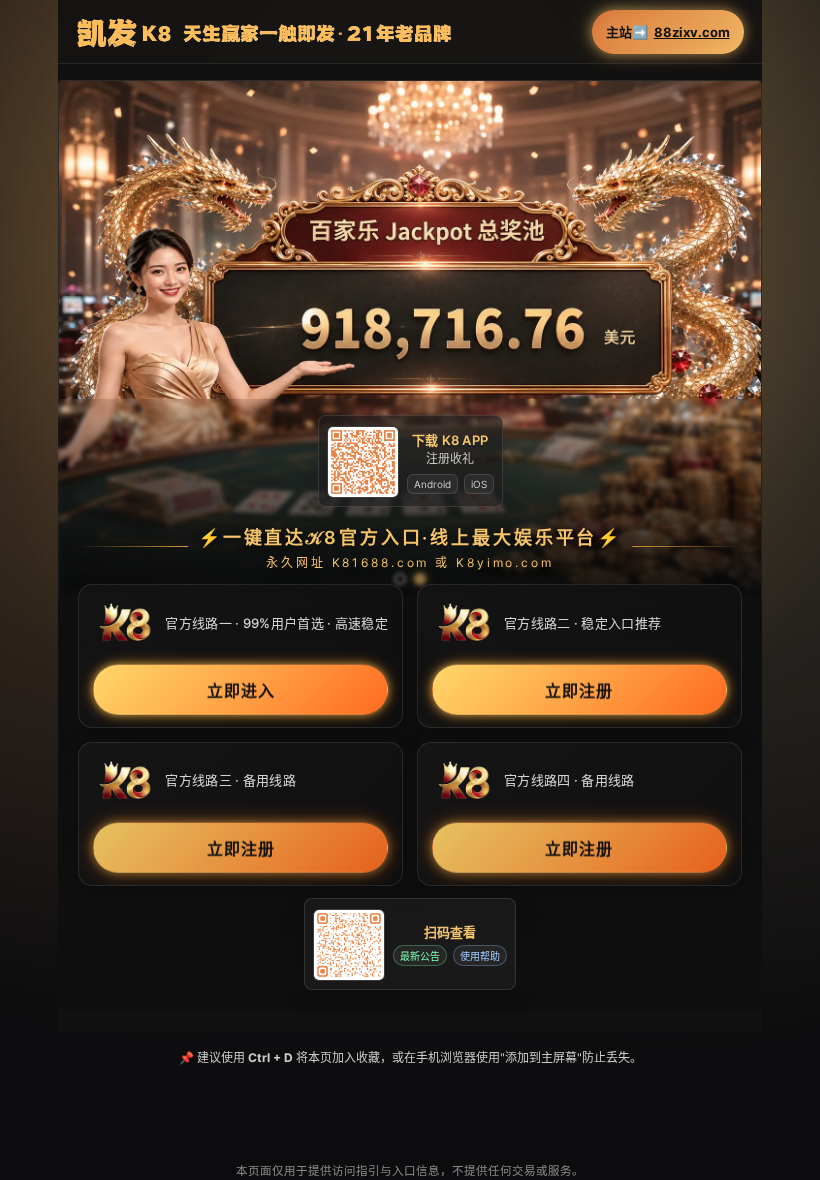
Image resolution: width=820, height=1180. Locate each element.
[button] (409, 339)
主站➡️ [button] (668, 32)
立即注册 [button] (579, 691)
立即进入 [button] (241, 691)
